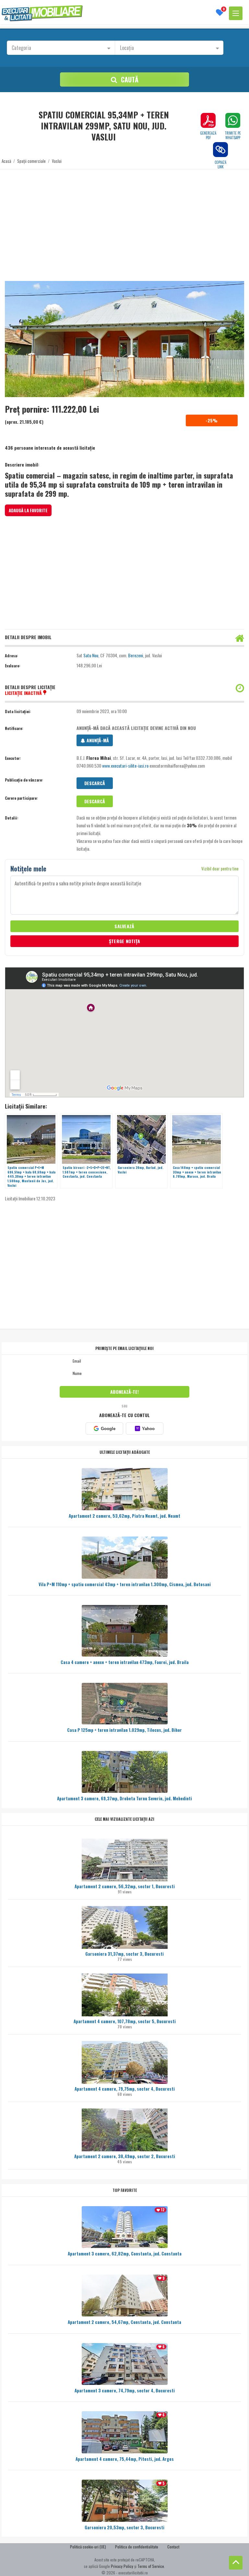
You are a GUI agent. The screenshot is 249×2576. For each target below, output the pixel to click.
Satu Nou (91, 655)
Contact (173, 2547)
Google (108, 1429)
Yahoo (145, 1429)
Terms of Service (151, 2566)
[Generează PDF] (208, 120)
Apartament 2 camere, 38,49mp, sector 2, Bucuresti (125, 2156)
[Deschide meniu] (236, 13)
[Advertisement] (124, 221)
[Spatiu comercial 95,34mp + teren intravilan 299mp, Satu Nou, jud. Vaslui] (124, 339)
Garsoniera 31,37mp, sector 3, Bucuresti (124, 1954)
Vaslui (57, 161)
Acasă (6, 161)
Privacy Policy (122, 2566)
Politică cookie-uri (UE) (88, 2547)
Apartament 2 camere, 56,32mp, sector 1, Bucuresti (125, 1886)
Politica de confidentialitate (137, 2547)
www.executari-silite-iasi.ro (125, 766)
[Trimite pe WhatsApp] (233, 120)
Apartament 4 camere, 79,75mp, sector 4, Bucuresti (125, 2089)
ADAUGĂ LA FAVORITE (28, 510)
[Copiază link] (220, 150)
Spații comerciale (31, 161)
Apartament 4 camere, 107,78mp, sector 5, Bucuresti (125, 2021)
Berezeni (136, 655)
